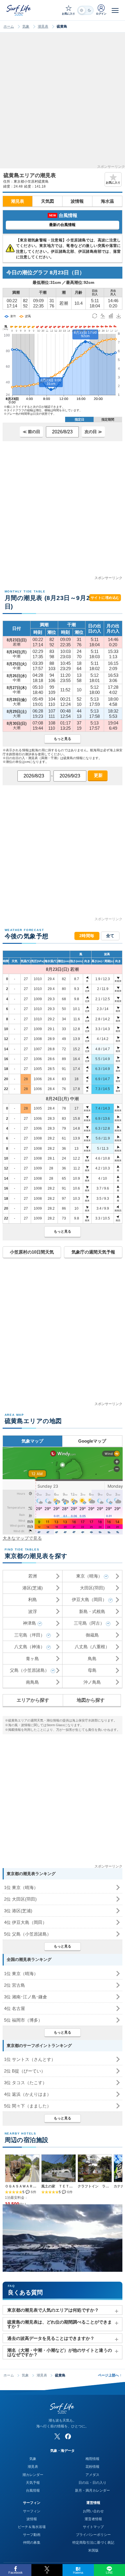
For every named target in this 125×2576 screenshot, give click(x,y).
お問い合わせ (93, 2511)
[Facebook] (68, 2436)
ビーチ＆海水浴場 (32, 2527)
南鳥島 (32, 1682)
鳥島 (92, 1659)
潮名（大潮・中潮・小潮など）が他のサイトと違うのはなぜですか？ (60, 2352)
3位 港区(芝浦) (18, 1911)
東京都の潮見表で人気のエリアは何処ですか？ (53, 2310)
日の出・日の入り (92, 2483)
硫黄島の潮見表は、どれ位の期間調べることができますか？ (60, 2324)
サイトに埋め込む (105, 598)
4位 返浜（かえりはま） (28, 2094)
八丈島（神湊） (30, 1647)
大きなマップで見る (22, 1538)
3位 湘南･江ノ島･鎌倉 (26, 1997)
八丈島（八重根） (92, 1647)
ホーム (9, 26)
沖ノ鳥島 (92, 1682)
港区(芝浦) (33, 1588)
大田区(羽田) (92, 1588)
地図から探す (91, 1700)
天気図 (48, 201)
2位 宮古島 (15, 1985)
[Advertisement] (63, 102)
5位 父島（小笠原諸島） (28, 1934)
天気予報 (33, 2483)
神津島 (30, 1623)
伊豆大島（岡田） (89, 1599)
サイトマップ (93, 2527)
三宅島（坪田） (30, 1635)
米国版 (93, 2550)
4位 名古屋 (15, 2008)
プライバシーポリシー (93, 2535)
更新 (98, 775)
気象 (26, 26)
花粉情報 (92, 2467)
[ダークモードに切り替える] (85, 10)
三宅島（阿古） (89, 1623)
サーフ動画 (32, 2535)
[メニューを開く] (115, 10)
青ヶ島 (32, 1659)
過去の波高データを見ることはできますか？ (51, 2338)
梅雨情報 (92, 2459)
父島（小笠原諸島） (30, 1670)
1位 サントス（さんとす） (30, 2059)
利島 (33, 1599)
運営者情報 (93, 2519)
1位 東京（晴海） (21, 1887)
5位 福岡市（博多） (23, 2020)
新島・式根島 (92, 1611)
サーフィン (32, 2511)
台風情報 (33, 2490)
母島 (92, 1670)
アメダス (92, 2475)
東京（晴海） (89, 1576)
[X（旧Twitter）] (57, 2436)
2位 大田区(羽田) (20, 1899)
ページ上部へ (110, 2375)
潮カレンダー (33, 2475)
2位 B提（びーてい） (25, 2071)
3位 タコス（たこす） (25, 2083)
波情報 (77, 201)
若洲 (33, 1576)
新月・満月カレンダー (92, 2490)
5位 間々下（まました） (28, 2106)
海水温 (107, 201)
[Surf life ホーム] (19, 10)
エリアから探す (33, 1700)
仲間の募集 (32, 2543)
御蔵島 (92, 1635)
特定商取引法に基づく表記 (93, 2543)
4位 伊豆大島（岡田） (25, 1922)
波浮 (33, 1611)
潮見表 (43, 26)
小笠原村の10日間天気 (32, 1252)
